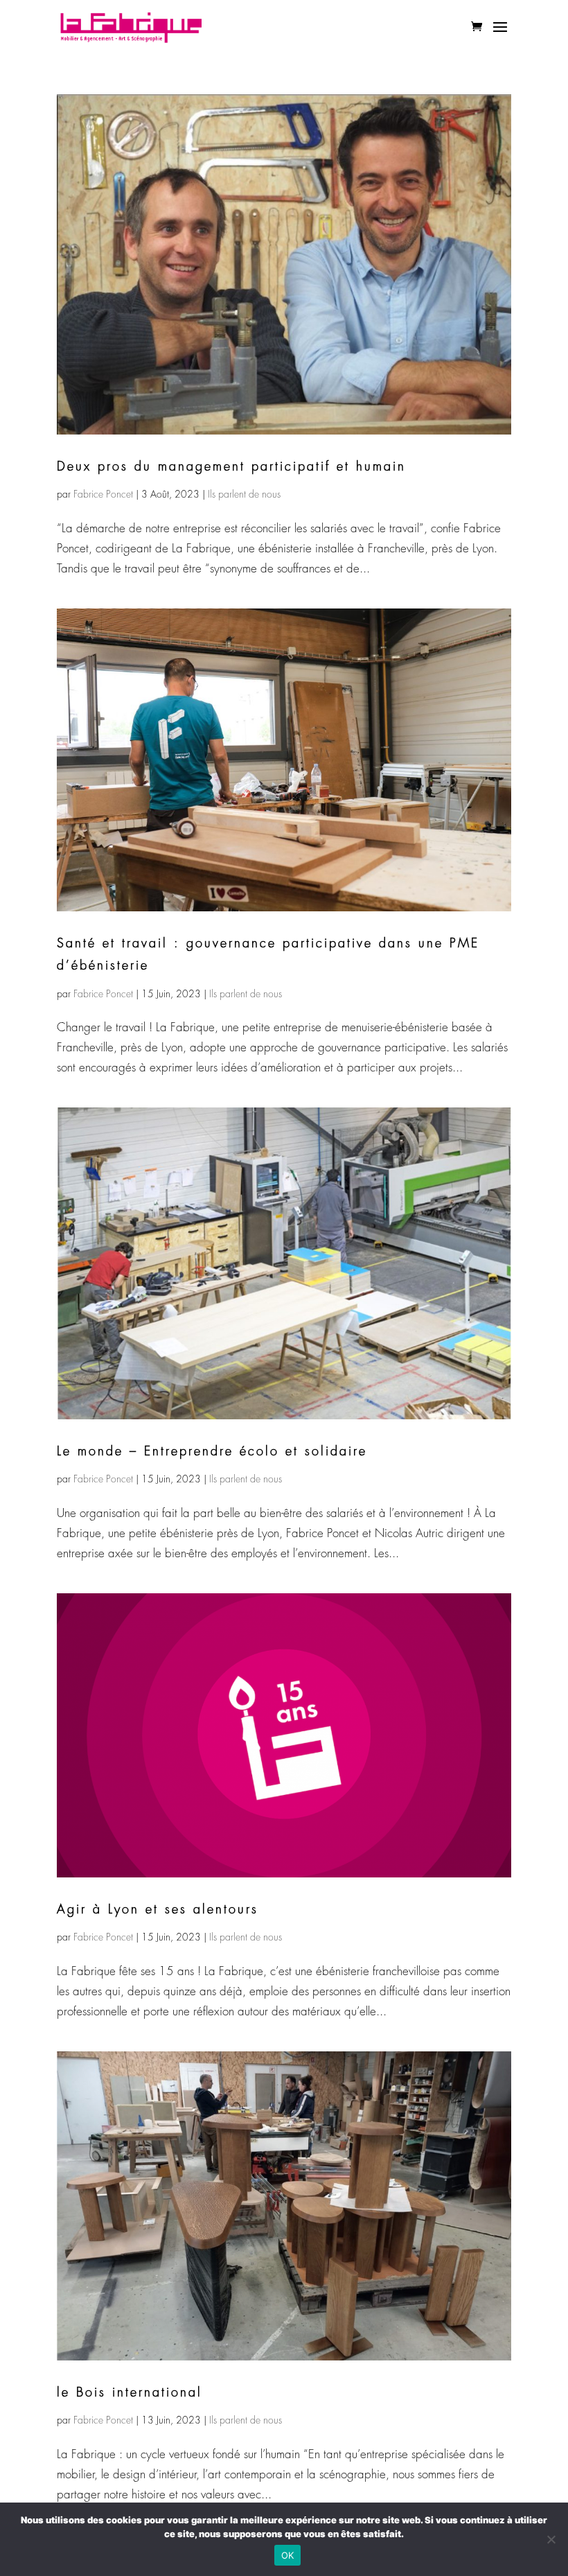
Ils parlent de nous (244, 494)
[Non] (551, 2539)
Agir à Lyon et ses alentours (158, 1909)
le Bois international (130, 2392)
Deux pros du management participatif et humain (231, 466)
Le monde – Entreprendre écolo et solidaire (212, 1451)
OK (288, 2555)
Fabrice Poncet (103, 494)
